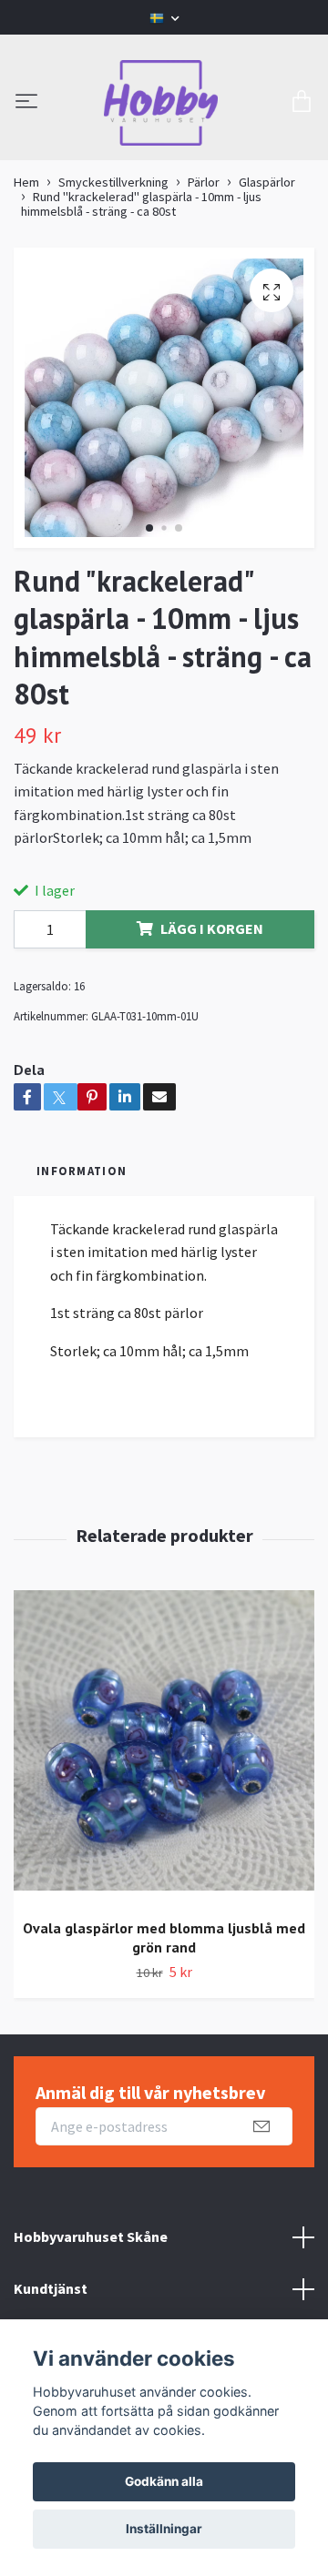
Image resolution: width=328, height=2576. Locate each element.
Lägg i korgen (212, 928)
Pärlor (204, 182)
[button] (149, 528)
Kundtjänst (51, 2288)
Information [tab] (82, 1171)
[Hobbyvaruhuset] (161, 103)
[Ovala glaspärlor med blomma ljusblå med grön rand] (164, 1747)
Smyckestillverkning (113, 182)
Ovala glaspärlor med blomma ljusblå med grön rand (164, 1937)
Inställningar (164, 2529)
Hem (26, 182)
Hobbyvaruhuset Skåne (91, 2236)
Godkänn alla (164, 2481)
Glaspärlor (267, 182)
